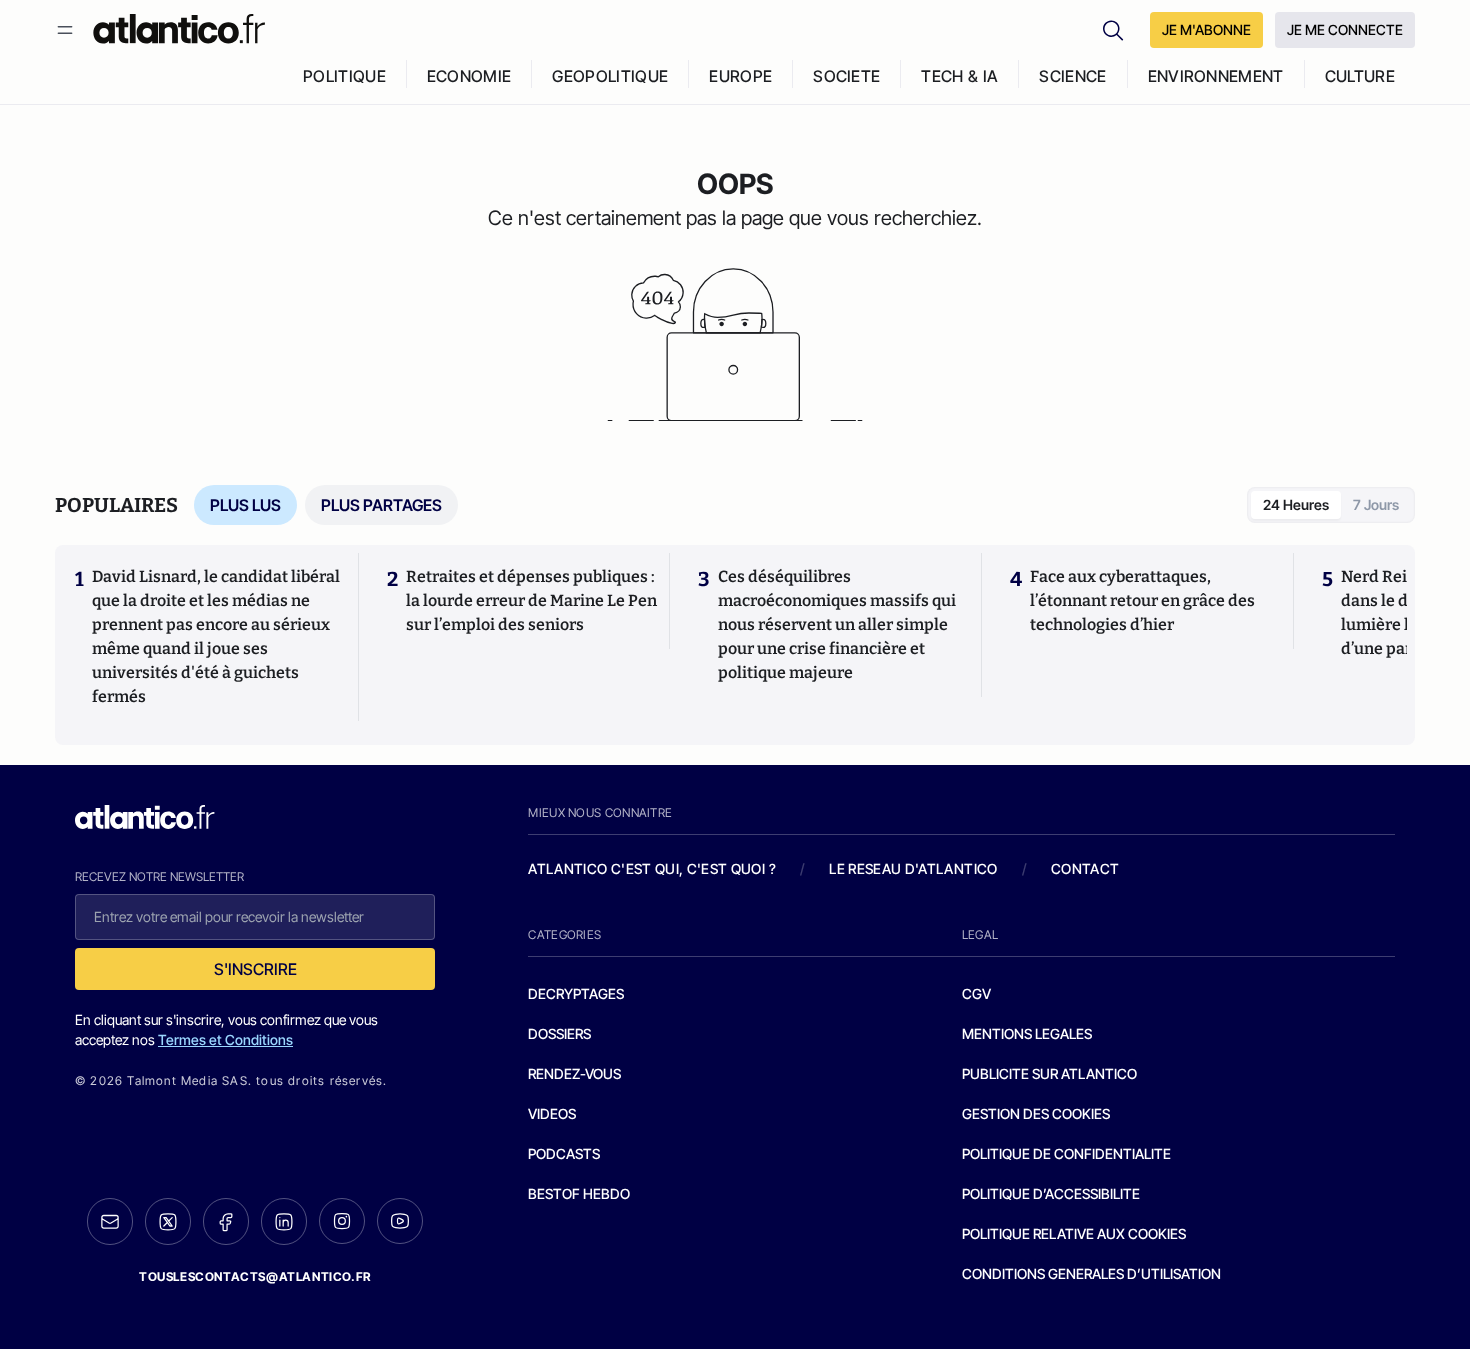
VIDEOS (552, 1113)
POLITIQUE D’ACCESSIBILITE (1051, 1193)
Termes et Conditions (225, 1039)
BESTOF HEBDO (579, 1193)
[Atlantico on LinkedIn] (284, 1221)
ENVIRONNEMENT (1216, 76)
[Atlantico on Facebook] (226, 1221)
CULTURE (1360, 76)
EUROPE (740, 76)
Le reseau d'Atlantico (913, 868)
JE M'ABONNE (1206, 29)
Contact (1085, 868)
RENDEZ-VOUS (574, 1073)
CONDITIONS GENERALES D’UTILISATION (1091, 1273)
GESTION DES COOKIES (1036, 1113)
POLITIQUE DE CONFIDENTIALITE (1066, 1153)
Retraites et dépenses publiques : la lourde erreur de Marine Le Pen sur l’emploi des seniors (531, 600)
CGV (976, 993)
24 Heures (1296, 504)
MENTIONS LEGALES (1027, 1033)
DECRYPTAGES (576, 993)
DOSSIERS (559, 1033)
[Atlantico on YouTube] (400, 1221)
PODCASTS (564, 1153)
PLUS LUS (245, 505)
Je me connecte (1345, 29)
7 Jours (1376, 504)
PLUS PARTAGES (381, 505)
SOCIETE (846, 76)
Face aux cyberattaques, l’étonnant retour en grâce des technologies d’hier (1142, 600)
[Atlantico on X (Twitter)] (168, 1221)
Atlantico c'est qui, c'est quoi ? (652, 868)
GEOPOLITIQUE (610, 76)
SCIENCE (1072, 76)
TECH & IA (959, 76)
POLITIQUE (344, 76)
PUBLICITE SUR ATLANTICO (1049, 1073)
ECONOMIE (469, 76)
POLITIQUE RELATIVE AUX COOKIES (1074, 1233)
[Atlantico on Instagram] (342, 1221)
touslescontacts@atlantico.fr (255, 1276)
